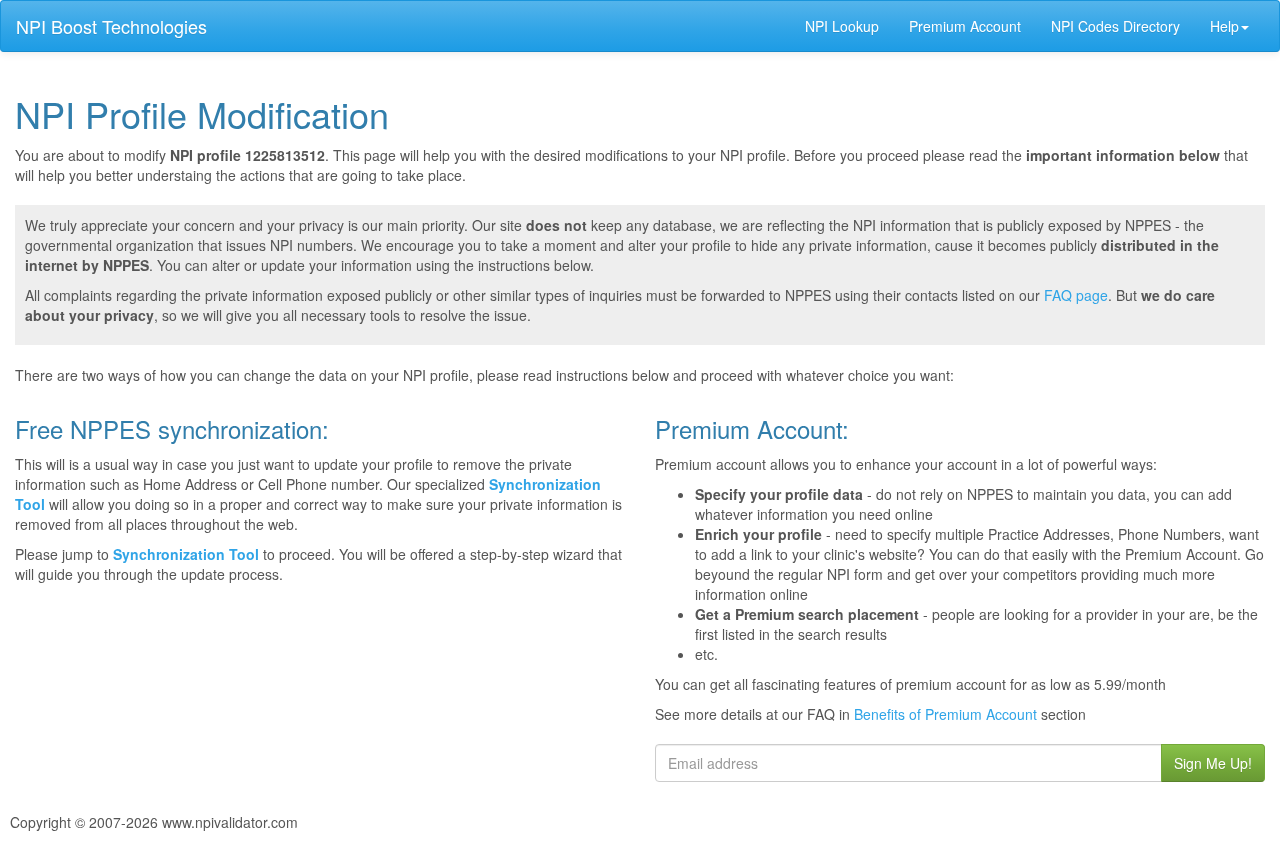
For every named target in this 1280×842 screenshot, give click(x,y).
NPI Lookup (842, 26)
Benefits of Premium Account (945, 714)
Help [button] (1224, 26)
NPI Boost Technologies (111, 26)
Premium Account (965, 26)
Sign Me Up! (1213, 763)
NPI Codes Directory (1115, 26)
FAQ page (1076, 295)
